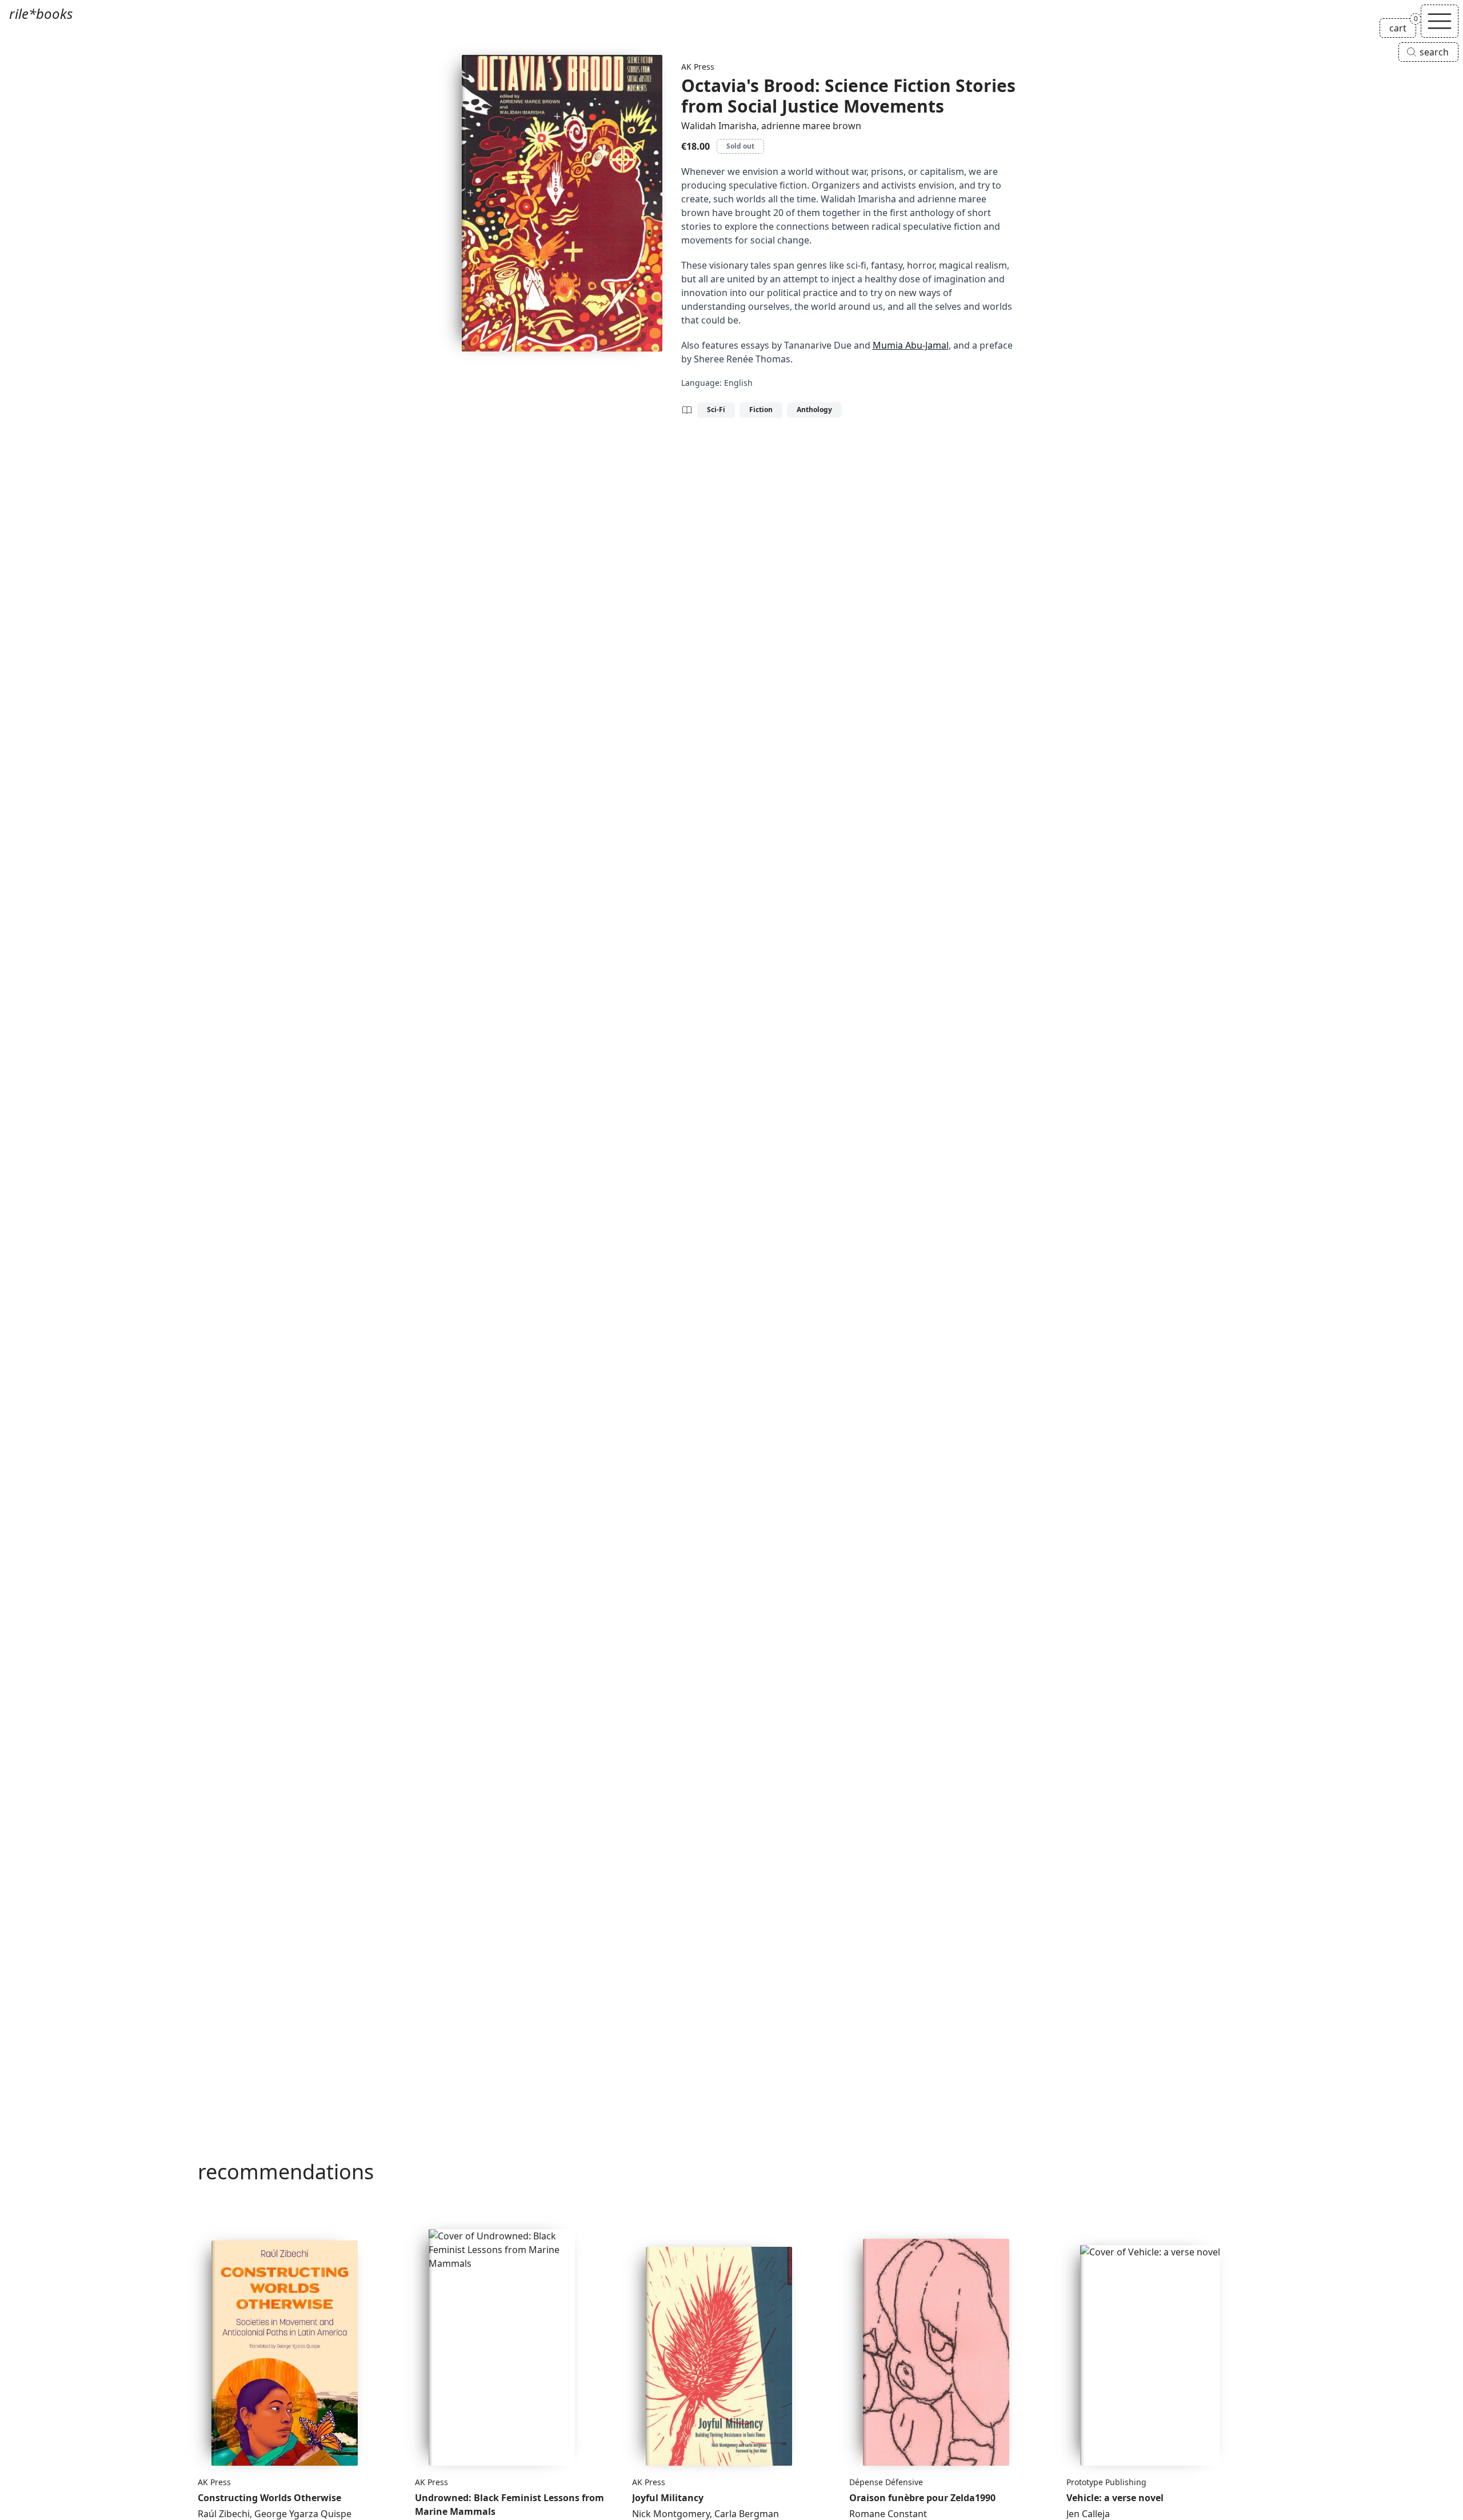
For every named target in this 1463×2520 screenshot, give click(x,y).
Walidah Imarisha (719, 126)
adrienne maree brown (811, 126)
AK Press (698, 67)
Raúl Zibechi (224, 2514)
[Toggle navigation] (1440, 21)
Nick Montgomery (671, 2514)
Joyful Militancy (668, 2498)
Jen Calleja (1088, 2514)
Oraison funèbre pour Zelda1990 (922, 2498)
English (738, 383)
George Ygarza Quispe (303, 2514)
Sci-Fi (716, 410)
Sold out (740, 146)
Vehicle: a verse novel (1115, 2498)
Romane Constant (888, 2514)
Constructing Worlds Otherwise (269, 2498)
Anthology (814, 410)
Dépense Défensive (886, 2482)
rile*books (41, 13)
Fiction (761, 410)
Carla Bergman (747, 2514)
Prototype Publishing (1106, 2482)
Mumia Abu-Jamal (911, 345)
